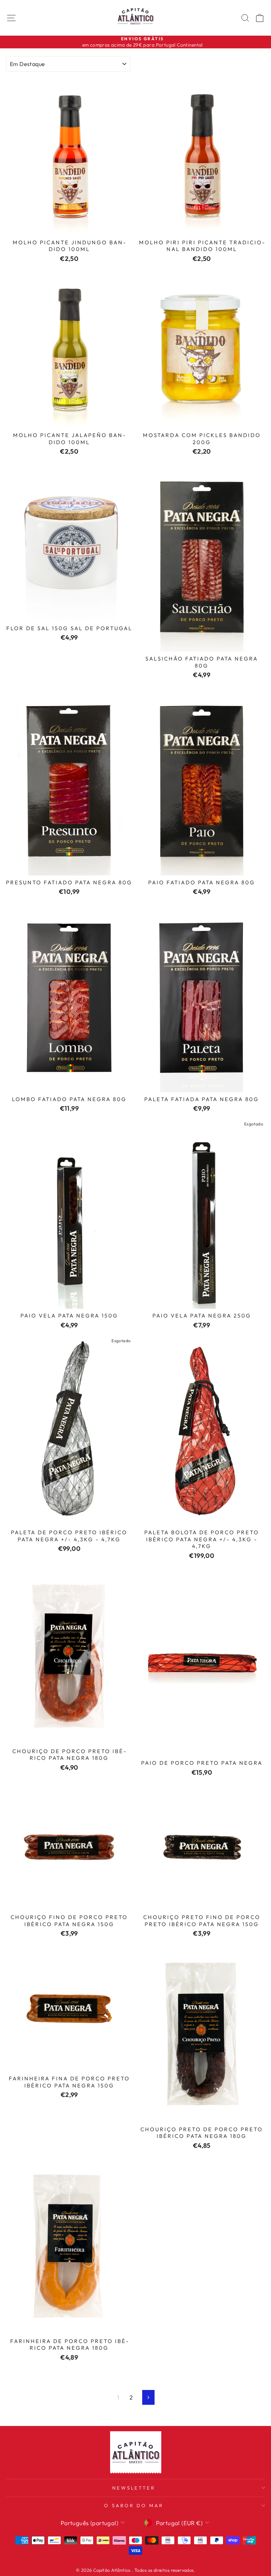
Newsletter (134, 2488)
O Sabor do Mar (134, 2505)
